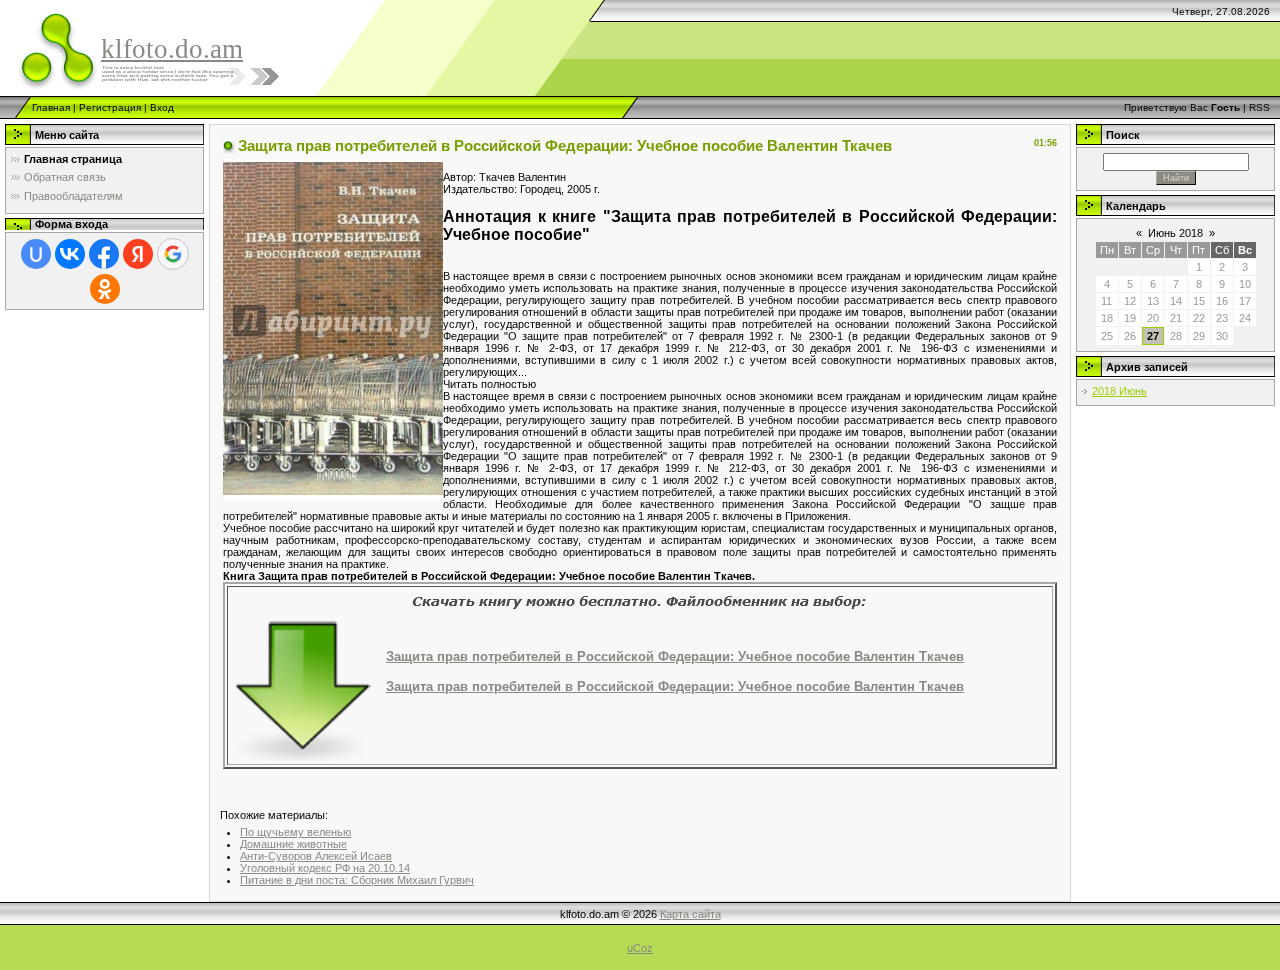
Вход (162, 107)
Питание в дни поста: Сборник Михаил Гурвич (357, 880)
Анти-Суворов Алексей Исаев (316, 856)
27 (1153, 336)
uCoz (640, 948)
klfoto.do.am (172, 49)
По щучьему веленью (295, 832)
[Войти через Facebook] (104, 254)
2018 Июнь (1119, 391)
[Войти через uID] (36, 254)
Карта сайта (690, 914)
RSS (1259, 107)
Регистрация (110, 107)
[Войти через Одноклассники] (105, 289)
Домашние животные (293, 844)
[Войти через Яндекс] (138, 254)
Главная (51, 107)
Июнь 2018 (1175, 233)
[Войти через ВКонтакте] (70, 254)
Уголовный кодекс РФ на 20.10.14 (325, 868)
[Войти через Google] (173, 254)
